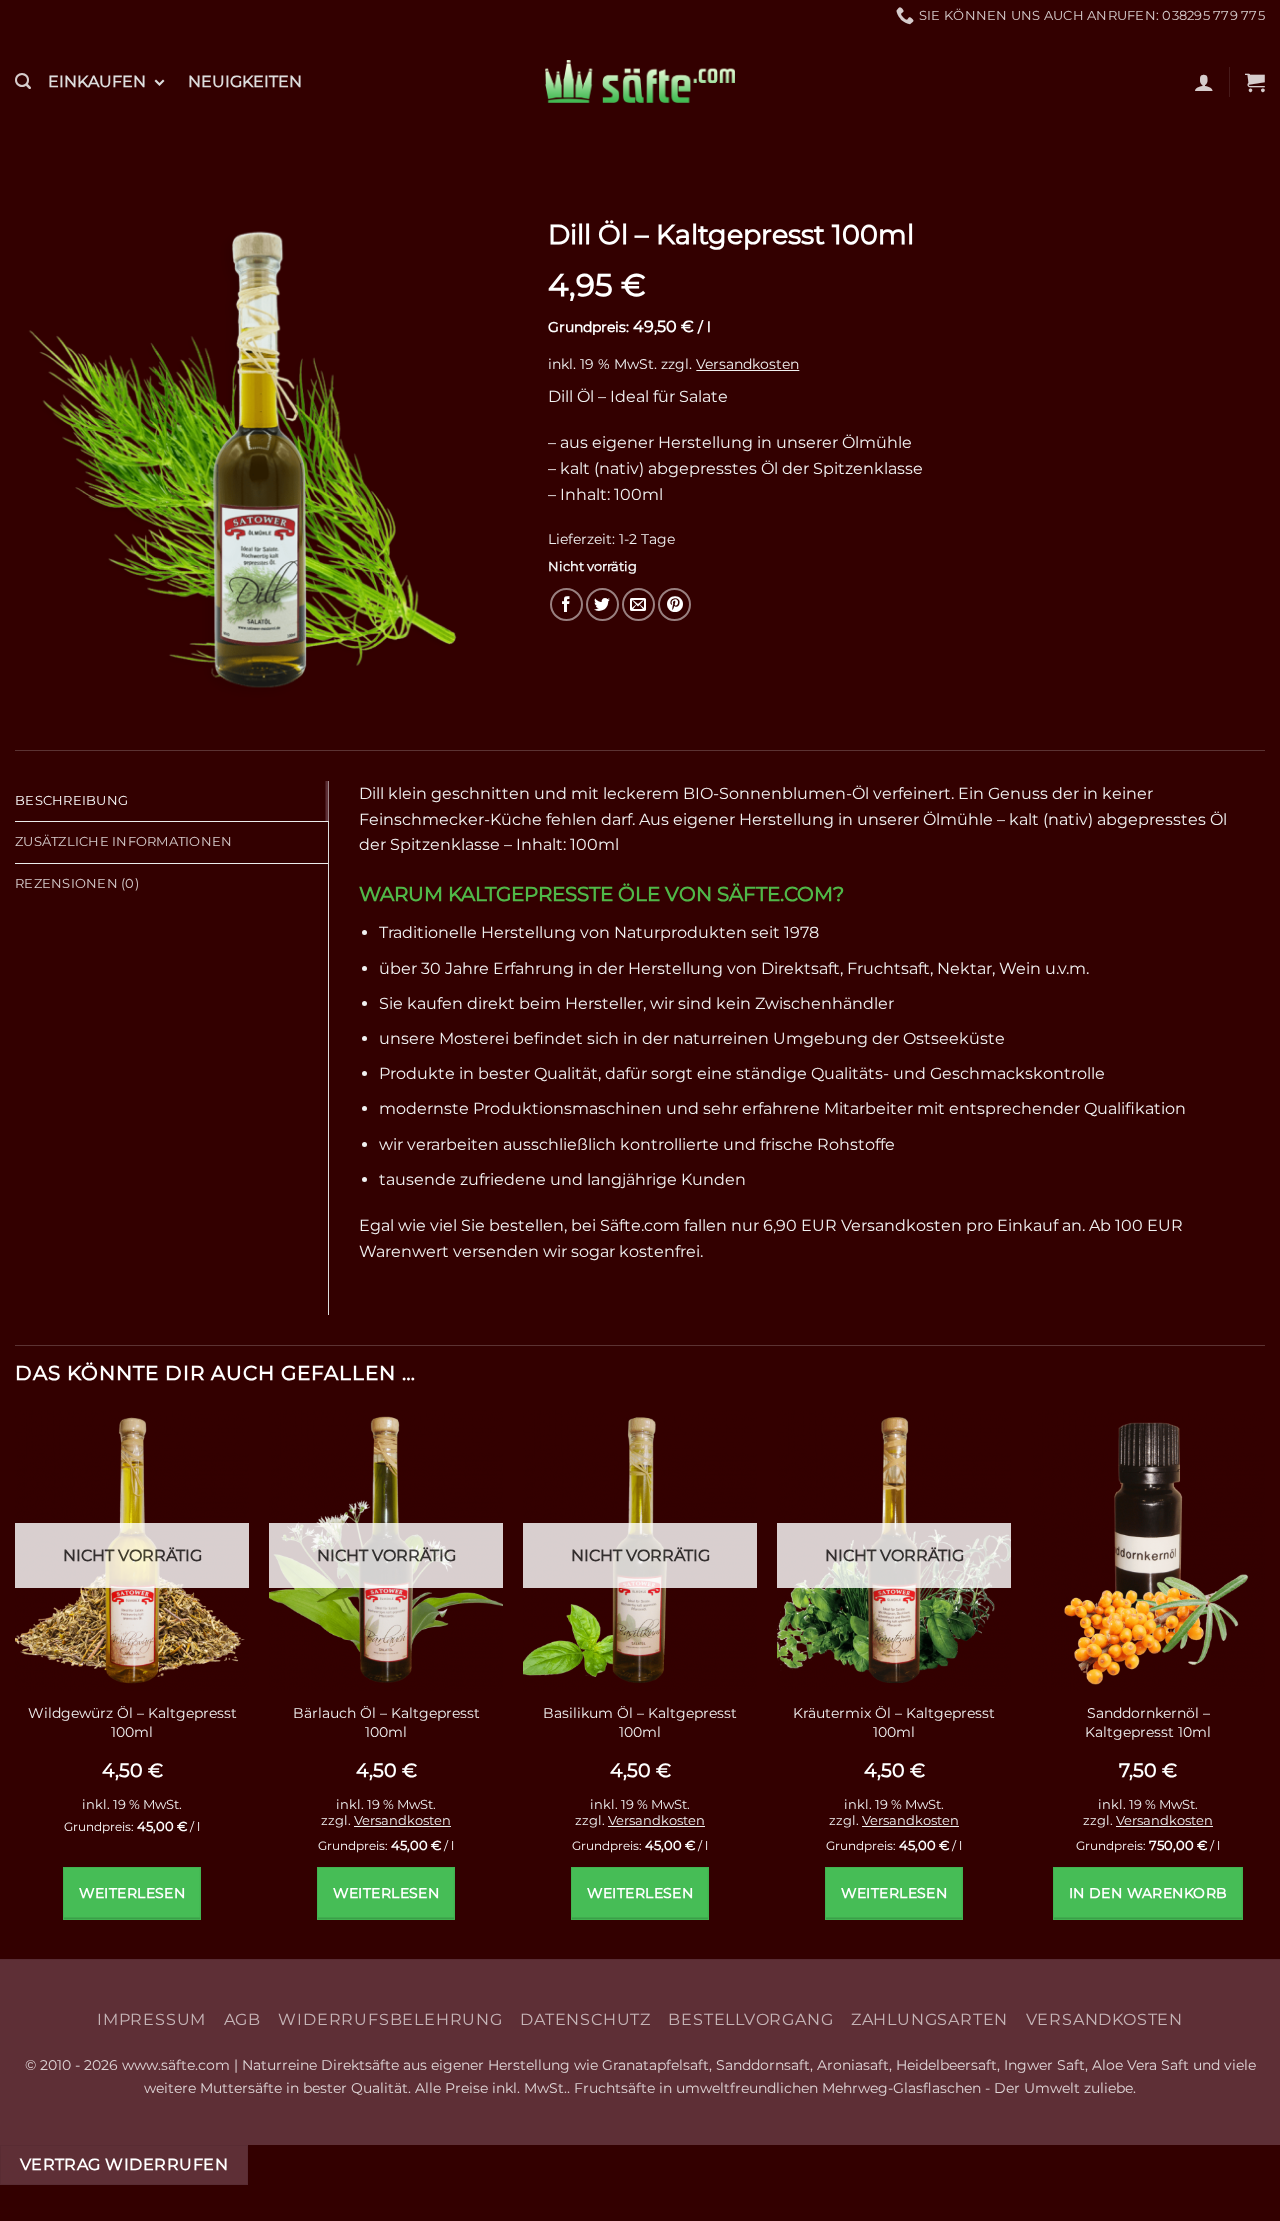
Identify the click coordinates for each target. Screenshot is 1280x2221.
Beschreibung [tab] (71, 800)
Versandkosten (747, 364)
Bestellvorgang (750, 2019)
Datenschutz (585, 2019)
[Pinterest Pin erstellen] (674, 604)
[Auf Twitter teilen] (602, 604)
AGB (242, 2019)
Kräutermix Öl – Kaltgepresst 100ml (894, 1722)
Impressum (151, 2019)
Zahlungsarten (929, 2019)
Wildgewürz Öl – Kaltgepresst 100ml (132, 1722)
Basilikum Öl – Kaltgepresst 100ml (640, 1722)
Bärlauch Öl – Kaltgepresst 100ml (386, 1722)
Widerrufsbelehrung (390, 2019)
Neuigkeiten (245, 81)
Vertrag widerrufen (124, 2164)
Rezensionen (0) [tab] (77, 883)
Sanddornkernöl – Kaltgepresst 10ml (1148, 1722)
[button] (23, 81)
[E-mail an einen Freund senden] (638, 604)
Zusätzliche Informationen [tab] (123, 841)
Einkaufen (97, 81)
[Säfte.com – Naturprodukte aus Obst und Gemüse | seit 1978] (640, 81)
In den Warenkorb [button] (1148, 1893)
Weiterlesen (132, 1893)
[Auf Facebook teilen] (566, 604)
